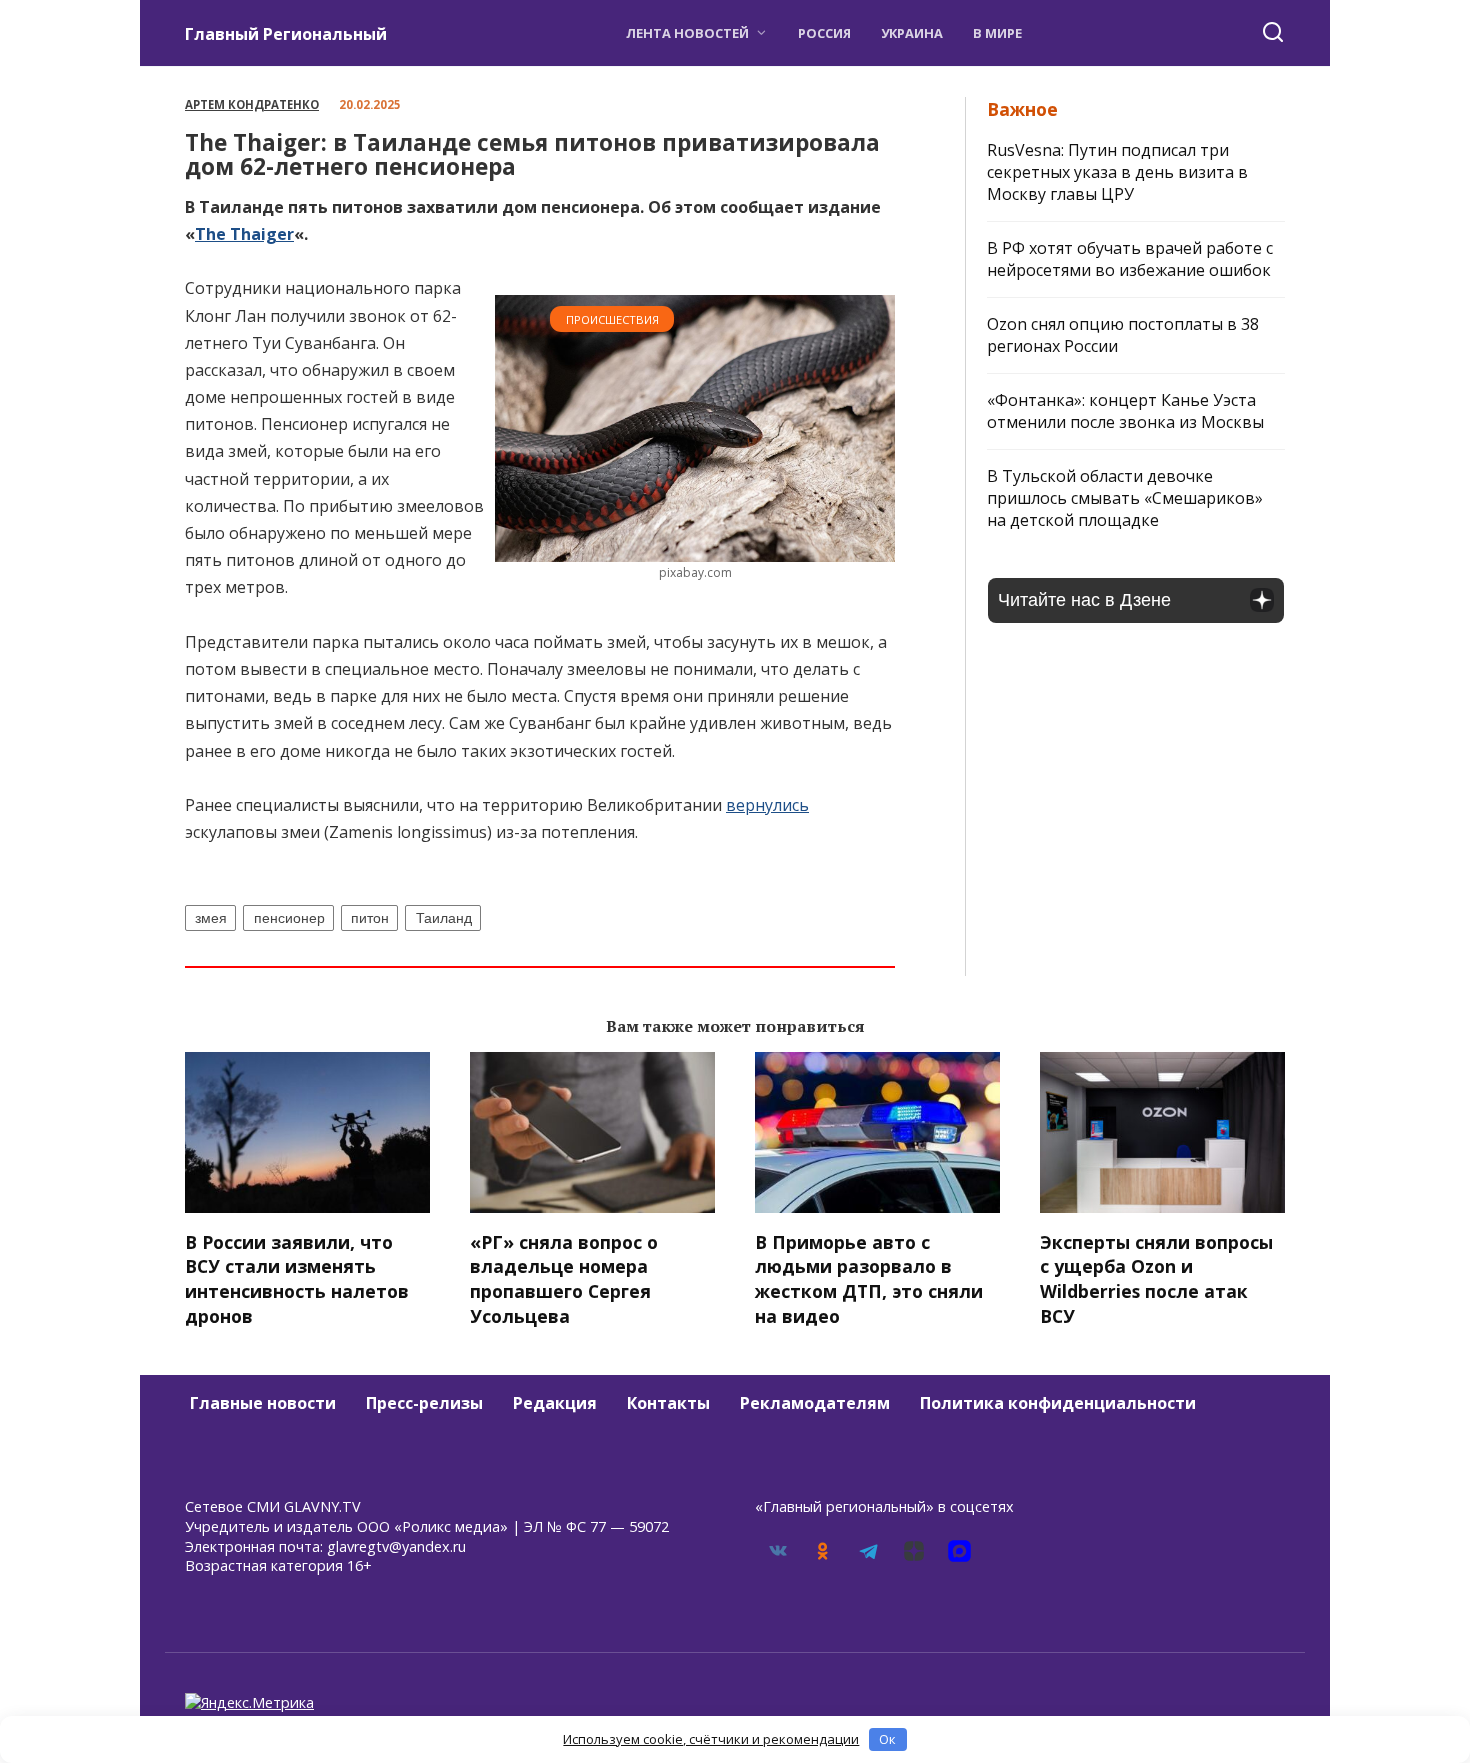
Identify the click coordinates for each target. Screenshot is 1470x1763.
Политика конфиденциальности (1058, 1403)
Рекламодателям (815, 1403)
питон (370, 918)
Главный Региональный (286, 34)
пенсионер (289, 918)
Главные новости (263, 1403)
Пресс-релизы (424, 1403)
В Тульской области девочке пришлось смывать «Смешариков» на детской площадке (1125, 498)
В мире (997, 33)
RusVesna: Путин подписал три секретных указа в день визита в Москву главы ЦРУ (1117, 172)
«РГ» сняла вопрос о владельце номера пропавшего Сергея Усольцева (564, 1278)
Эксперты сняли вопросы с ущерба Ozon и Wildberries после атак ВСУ (1156, 1278)
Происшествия (612, 319)
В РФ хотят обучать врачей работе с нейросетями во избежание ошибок (1130, 259)
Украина (912, 33)
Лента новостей (687, 33)
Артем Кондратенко (252, 104)
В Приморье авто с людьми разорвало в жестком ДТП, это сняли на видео (869, 1278)
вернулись (767, 805)
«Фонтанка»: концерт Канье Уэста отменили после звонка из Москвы (1125, 411)
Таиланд (444, 918)
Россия (824, 33)
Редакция (555, 1403)
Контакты (668, 1403)
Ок (887, 1739)
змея (211, 918)
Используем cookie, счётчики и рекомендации (711, 1739)
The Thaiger (244, 234)
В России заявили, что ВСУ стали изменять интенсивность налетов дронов (297, 1278)
